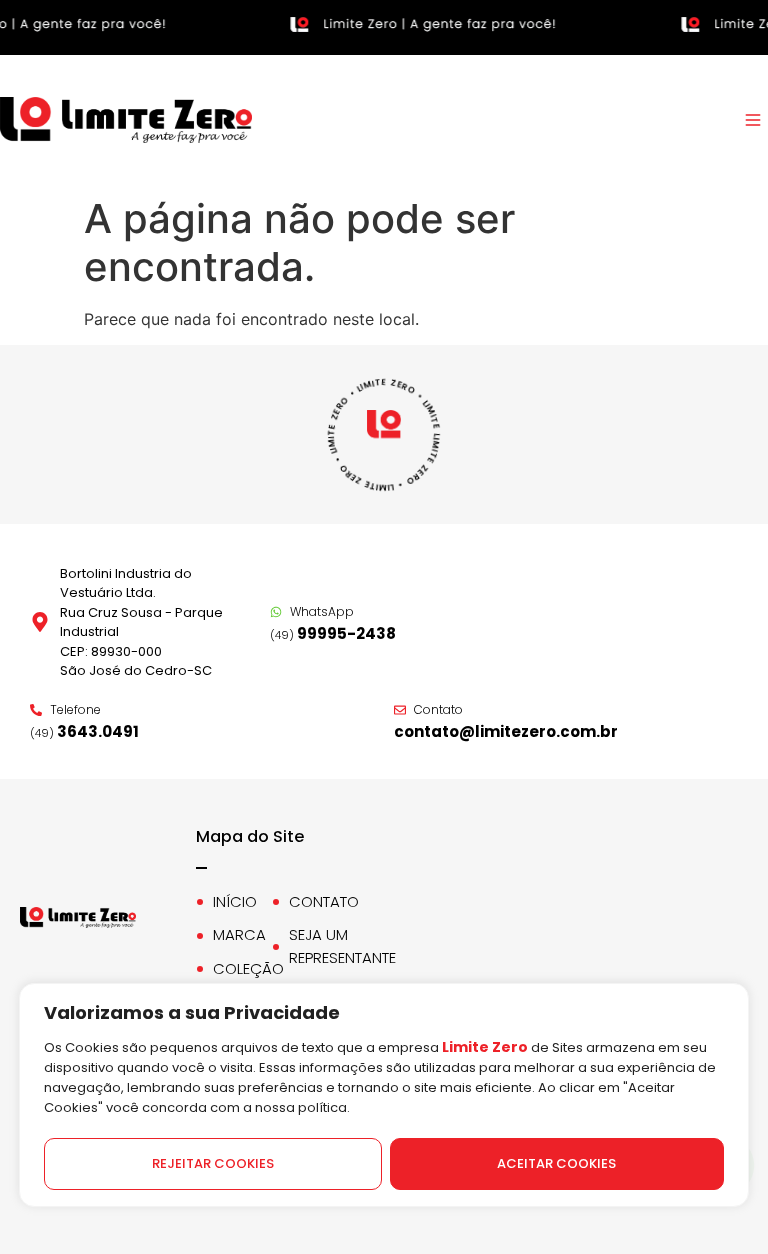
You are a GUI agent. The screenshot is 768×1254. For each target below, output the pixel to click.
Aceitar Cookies (556, 1163)
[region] (384, 1118)
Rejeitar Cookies (213, 1163)
